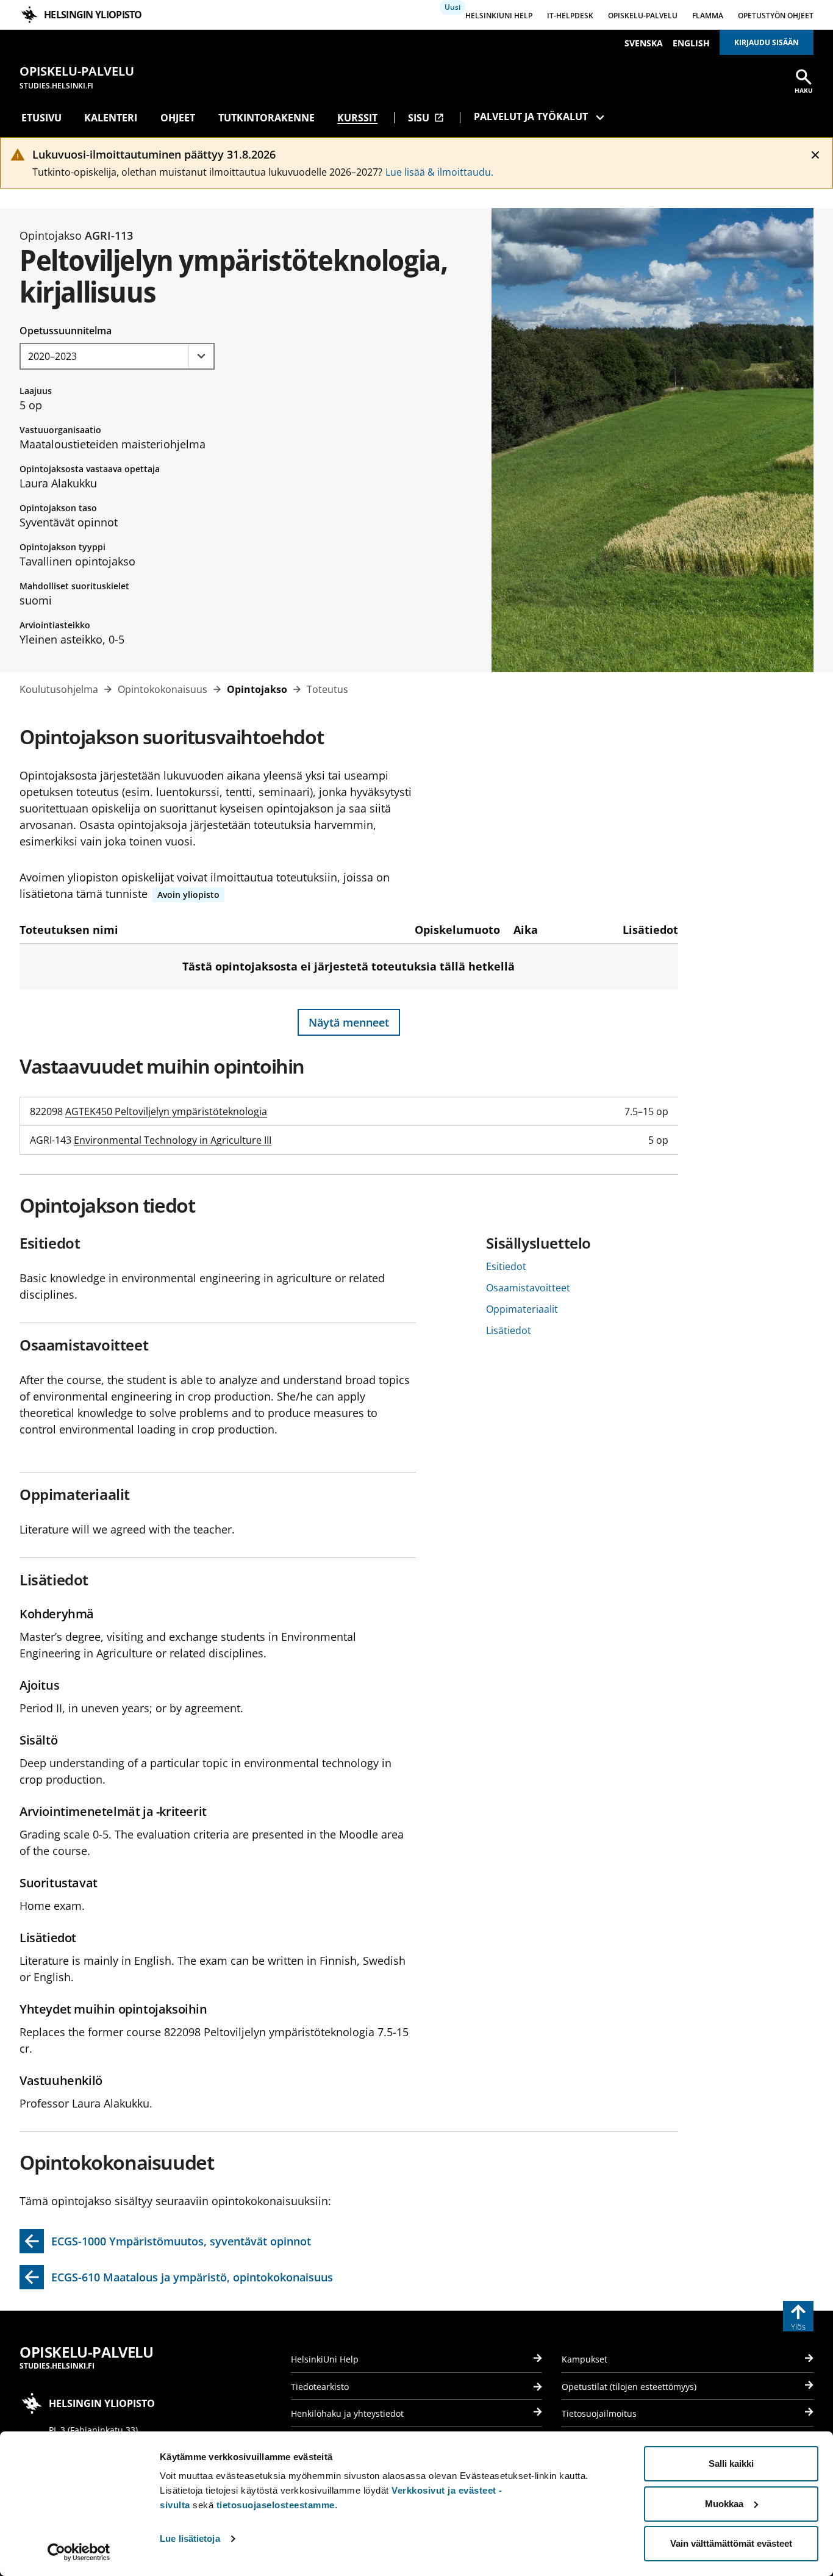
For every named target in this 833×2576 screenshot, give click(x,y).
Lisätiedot (509, 1330)
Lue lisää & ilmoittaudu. (439, 172)
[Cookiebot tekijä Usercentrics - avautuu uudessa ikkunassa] (79, 2552)
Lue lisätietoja (190, 2538)
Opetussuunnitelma (66, 331)
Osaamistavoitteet (528, 1288)
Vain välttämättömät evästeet (731, 2543)
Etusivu (41, 118)
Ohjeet (178, 118)
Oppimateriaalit (522, 1309)
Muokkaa (724, 2504)
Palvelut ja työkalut (531, 117)
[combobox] (117, 356)
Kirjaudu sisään (767, 42)
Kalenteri (111, 118)
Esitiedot (506, 1266)
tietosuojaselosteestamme (276, 2505)
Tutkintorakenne (266, 118)
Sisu (426, 118)
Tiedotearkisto (320, 2387)
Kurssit (357, 118)
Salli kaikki (731, 2463)
